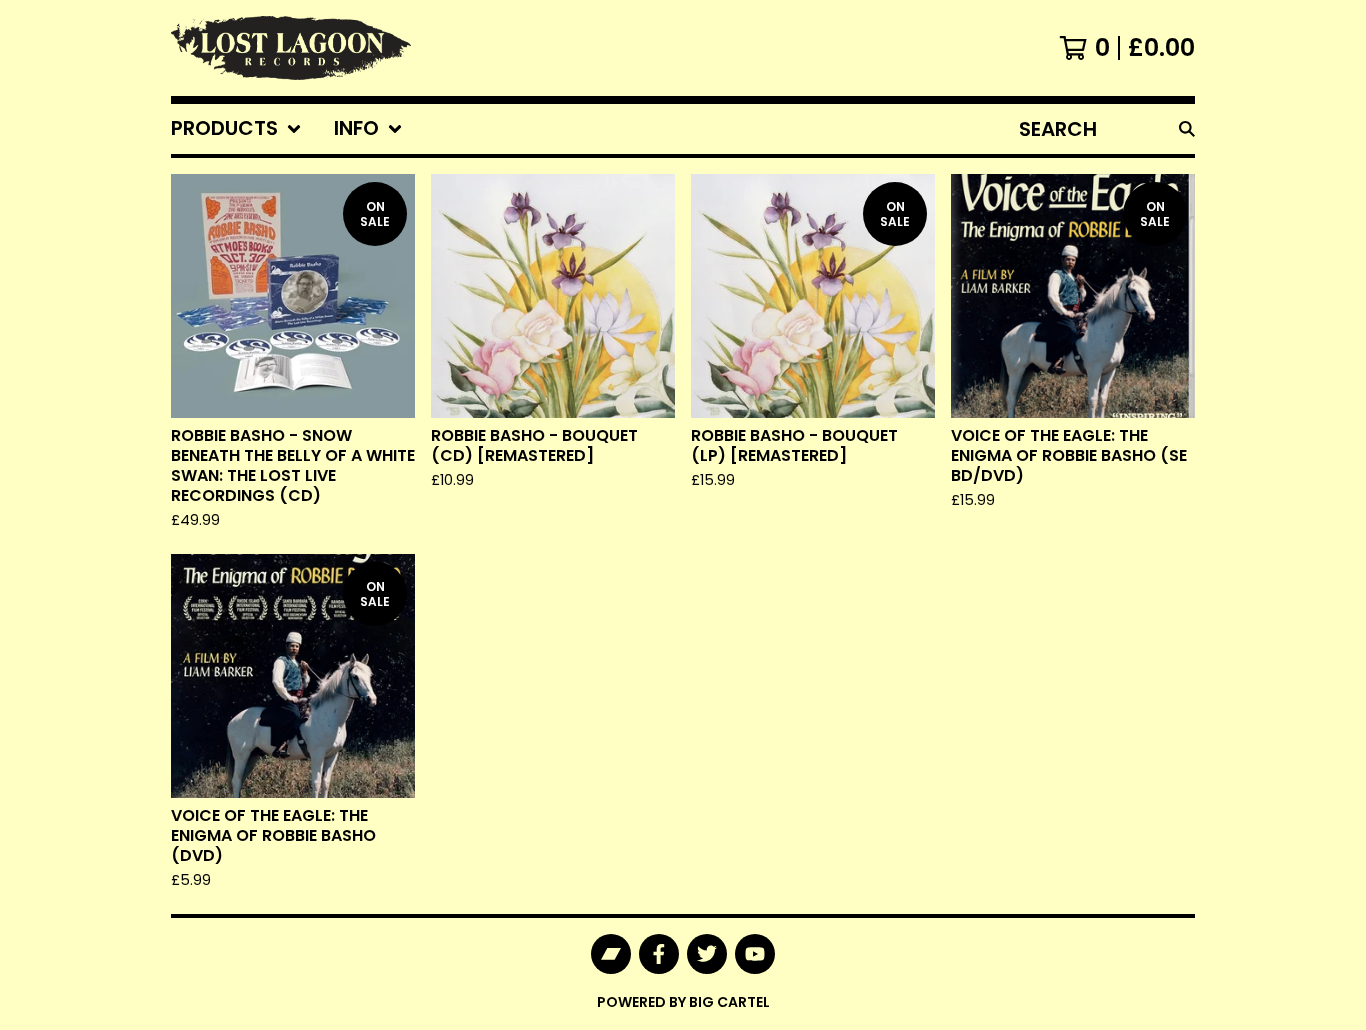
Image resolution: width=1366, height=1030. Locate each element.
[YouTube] (755, 954)
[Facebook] (659, 954)
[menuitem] (236, 129)
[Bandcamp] (611, 954)
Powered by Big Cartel (683, 1002)
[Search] (1187, 129)
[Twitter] (707, 954)
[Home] (291, 48)
